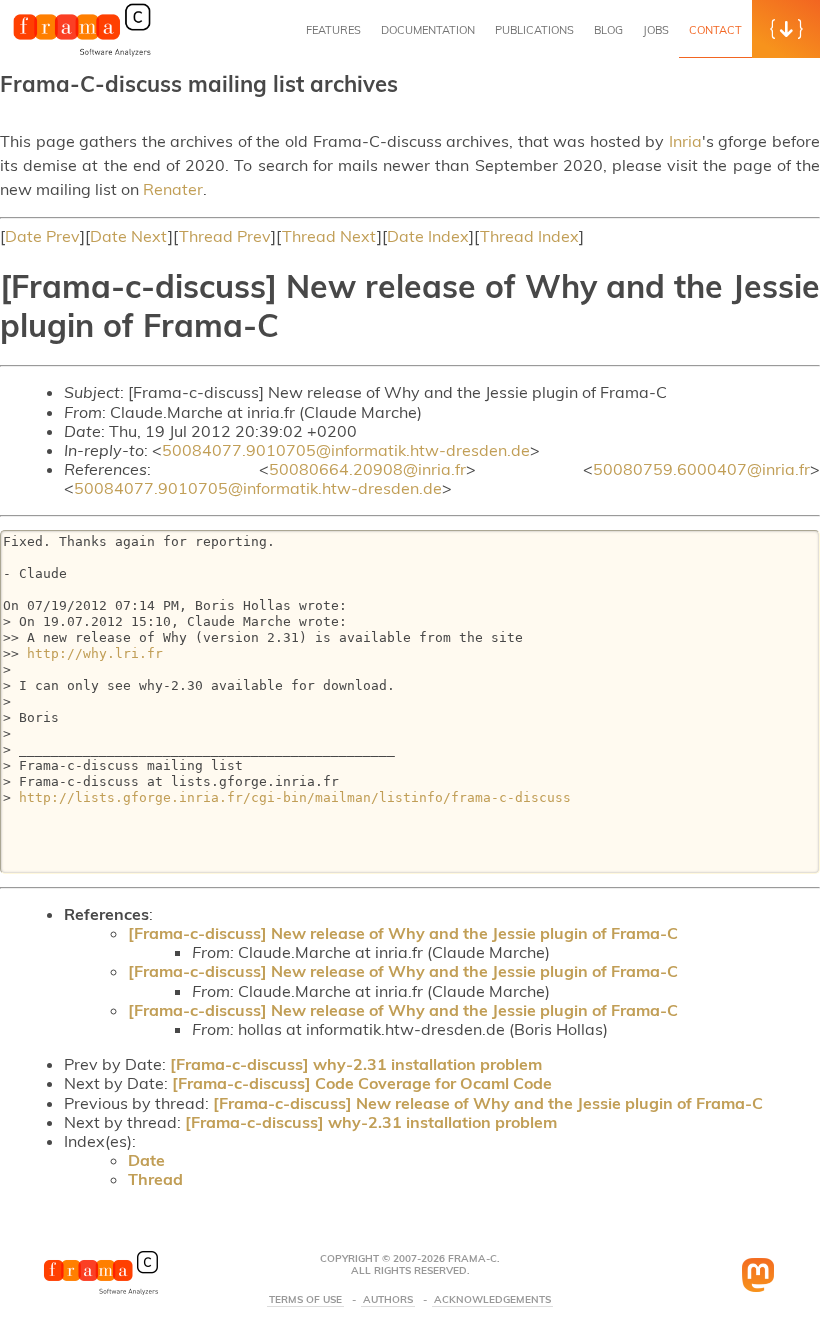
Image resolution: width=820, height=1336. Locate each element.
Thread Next (329, 236)
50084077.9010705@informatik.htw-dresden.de (346, 450)
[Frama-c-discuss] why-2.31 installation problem (356, 1064)
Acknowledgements (492, 1300)
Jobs (656, 30)
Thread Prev (225, 236)
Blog (608, 30)
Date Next (129, 236)
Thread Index (529, 236)
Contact (715, 30)
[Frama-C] (82, 54)
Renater (173, 189)
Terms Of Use (305, 1300)
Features (333, 30)
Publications (534, 30)
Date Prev (42, 236)
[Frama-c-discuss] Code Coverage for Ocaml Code (362, 1083)
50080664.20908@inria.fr (367, 469)
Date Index (428, 236)
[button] (786, 29)
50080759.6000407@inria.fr (701, 469)
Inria (685, 141)
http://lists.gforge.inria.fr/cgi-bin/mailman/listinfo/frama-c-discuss (295, 797)
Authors (388, 1300)
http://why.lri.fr (95, 653)
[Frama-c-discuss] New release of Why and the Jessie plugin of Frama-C (403, 933)
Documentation (428, 30)
